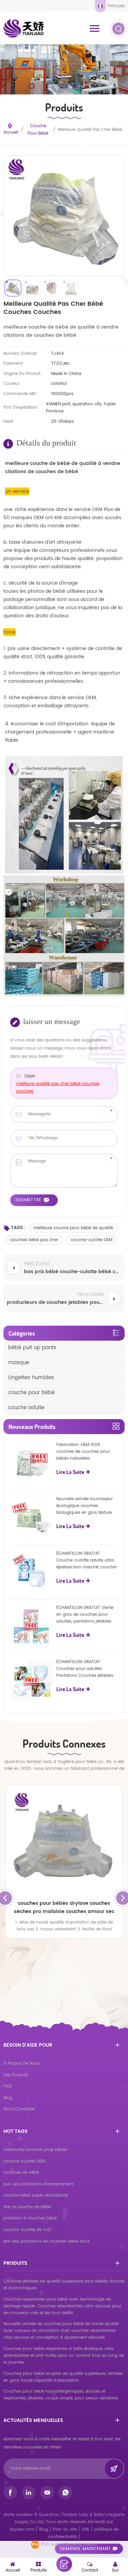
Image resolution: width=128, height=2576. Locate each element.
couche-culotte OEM (91, 1240)
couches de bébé (21, 2173)
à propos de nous (22, 2063)
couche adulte (26, 1408)
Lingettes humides (31, 1378)
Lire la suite (70, 1472)
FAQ (7, 2086)
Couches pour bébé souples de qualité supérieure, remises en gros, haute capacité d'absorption (63, 2377)
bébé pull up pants (32, 1348)
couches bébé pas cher (34, 1240)
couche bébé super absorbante (36, 2195)
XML (86, 2529)
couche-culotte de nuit (27, 2230)
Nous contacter (19, 2109)
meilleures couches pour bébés (35, 2150)
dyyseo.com (23, 2529)
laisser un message (64, 2564)
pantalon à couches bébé (30, 2218)
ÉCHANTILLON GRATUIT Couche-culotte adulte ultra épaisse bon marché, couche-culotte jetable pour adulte (87, 1561)
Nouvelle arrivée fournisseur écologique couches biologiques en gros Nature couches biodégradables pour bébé (87, 1506)
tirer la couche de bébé (27, 2207)
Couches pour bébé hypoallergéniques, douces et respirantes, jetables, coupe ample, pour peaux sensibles (61, 2395)
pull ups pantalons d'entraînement (39, 2184)
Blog (8, 2098)
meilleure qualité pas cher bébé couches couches (58, 1088)
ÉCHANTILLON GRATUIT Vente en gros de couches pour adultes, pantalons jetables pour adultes (85, 1615)
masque (19, 1363)
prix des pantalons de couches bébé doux (47, 2241)
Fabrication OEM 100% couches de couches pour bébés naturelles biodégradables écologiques (86, 1452)
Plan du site (65, 2529)
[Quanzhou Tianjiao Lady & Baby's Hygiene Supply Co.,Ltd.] (24, 28)
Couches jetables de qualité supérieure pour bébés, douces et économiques (64, 2285)
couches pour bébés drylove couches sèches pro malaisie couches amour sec (64, 1907)
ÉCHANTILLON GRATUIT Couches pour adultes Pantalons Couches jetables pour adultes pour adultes (85, 1669)
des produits (16, 2075)
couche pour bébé (38, 130)
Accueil (11, 132)
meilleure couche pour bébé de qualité (73, 1228)
